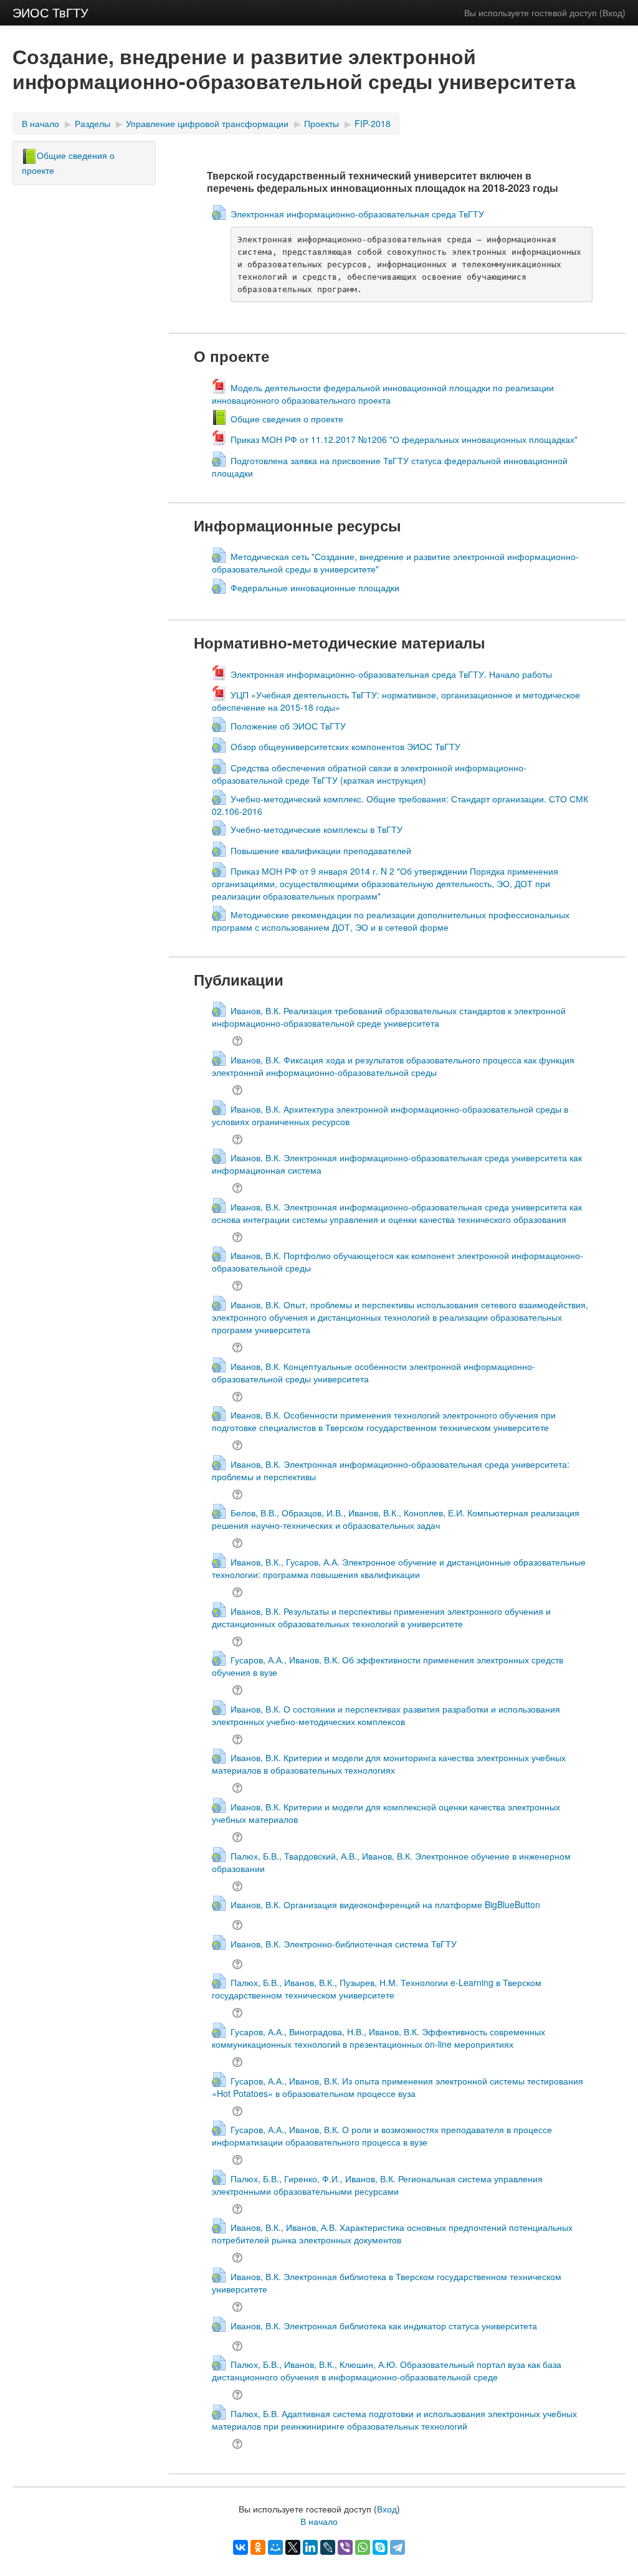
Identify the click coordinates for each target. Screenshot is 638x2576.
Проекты (321, 123)
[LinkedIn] (310, 2547)
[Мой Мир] (275, 2547)
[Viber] (345, 2547)
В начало (40, 123)
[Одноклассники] (258, 2547)
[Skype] (380, 2547)
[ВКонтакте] (240, 2547)
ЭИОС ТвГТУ (50, 12)
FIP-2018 (373, 123)
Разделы (93, 123)
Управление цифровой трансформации (207, 123)
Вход (612, 12)
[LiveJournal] (328, 2547)
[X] (293, 2547)
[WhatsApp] (363, 2547)
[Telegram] (398, 2547)
